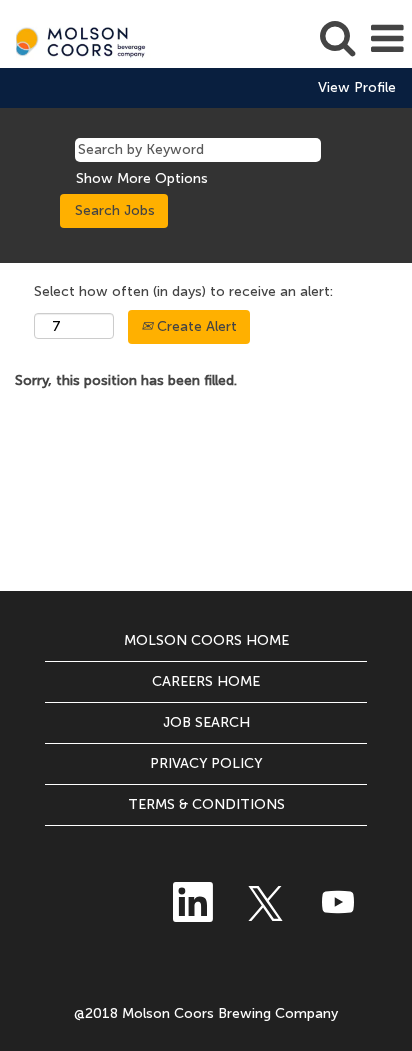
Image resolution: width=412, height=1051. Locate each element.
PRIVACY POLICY (206, 763)
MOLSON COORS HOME (206, 640)
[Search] (337, 37)
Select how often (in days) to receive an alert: (183, 291)
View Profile (357, 88)
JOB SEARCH (206, 722)
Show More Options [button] (142, 178)
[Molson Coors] (76, 38)
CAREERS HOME (206, 681)
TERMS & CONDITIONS (206, 804)
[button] (387, 38)
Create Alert (195, 326)
